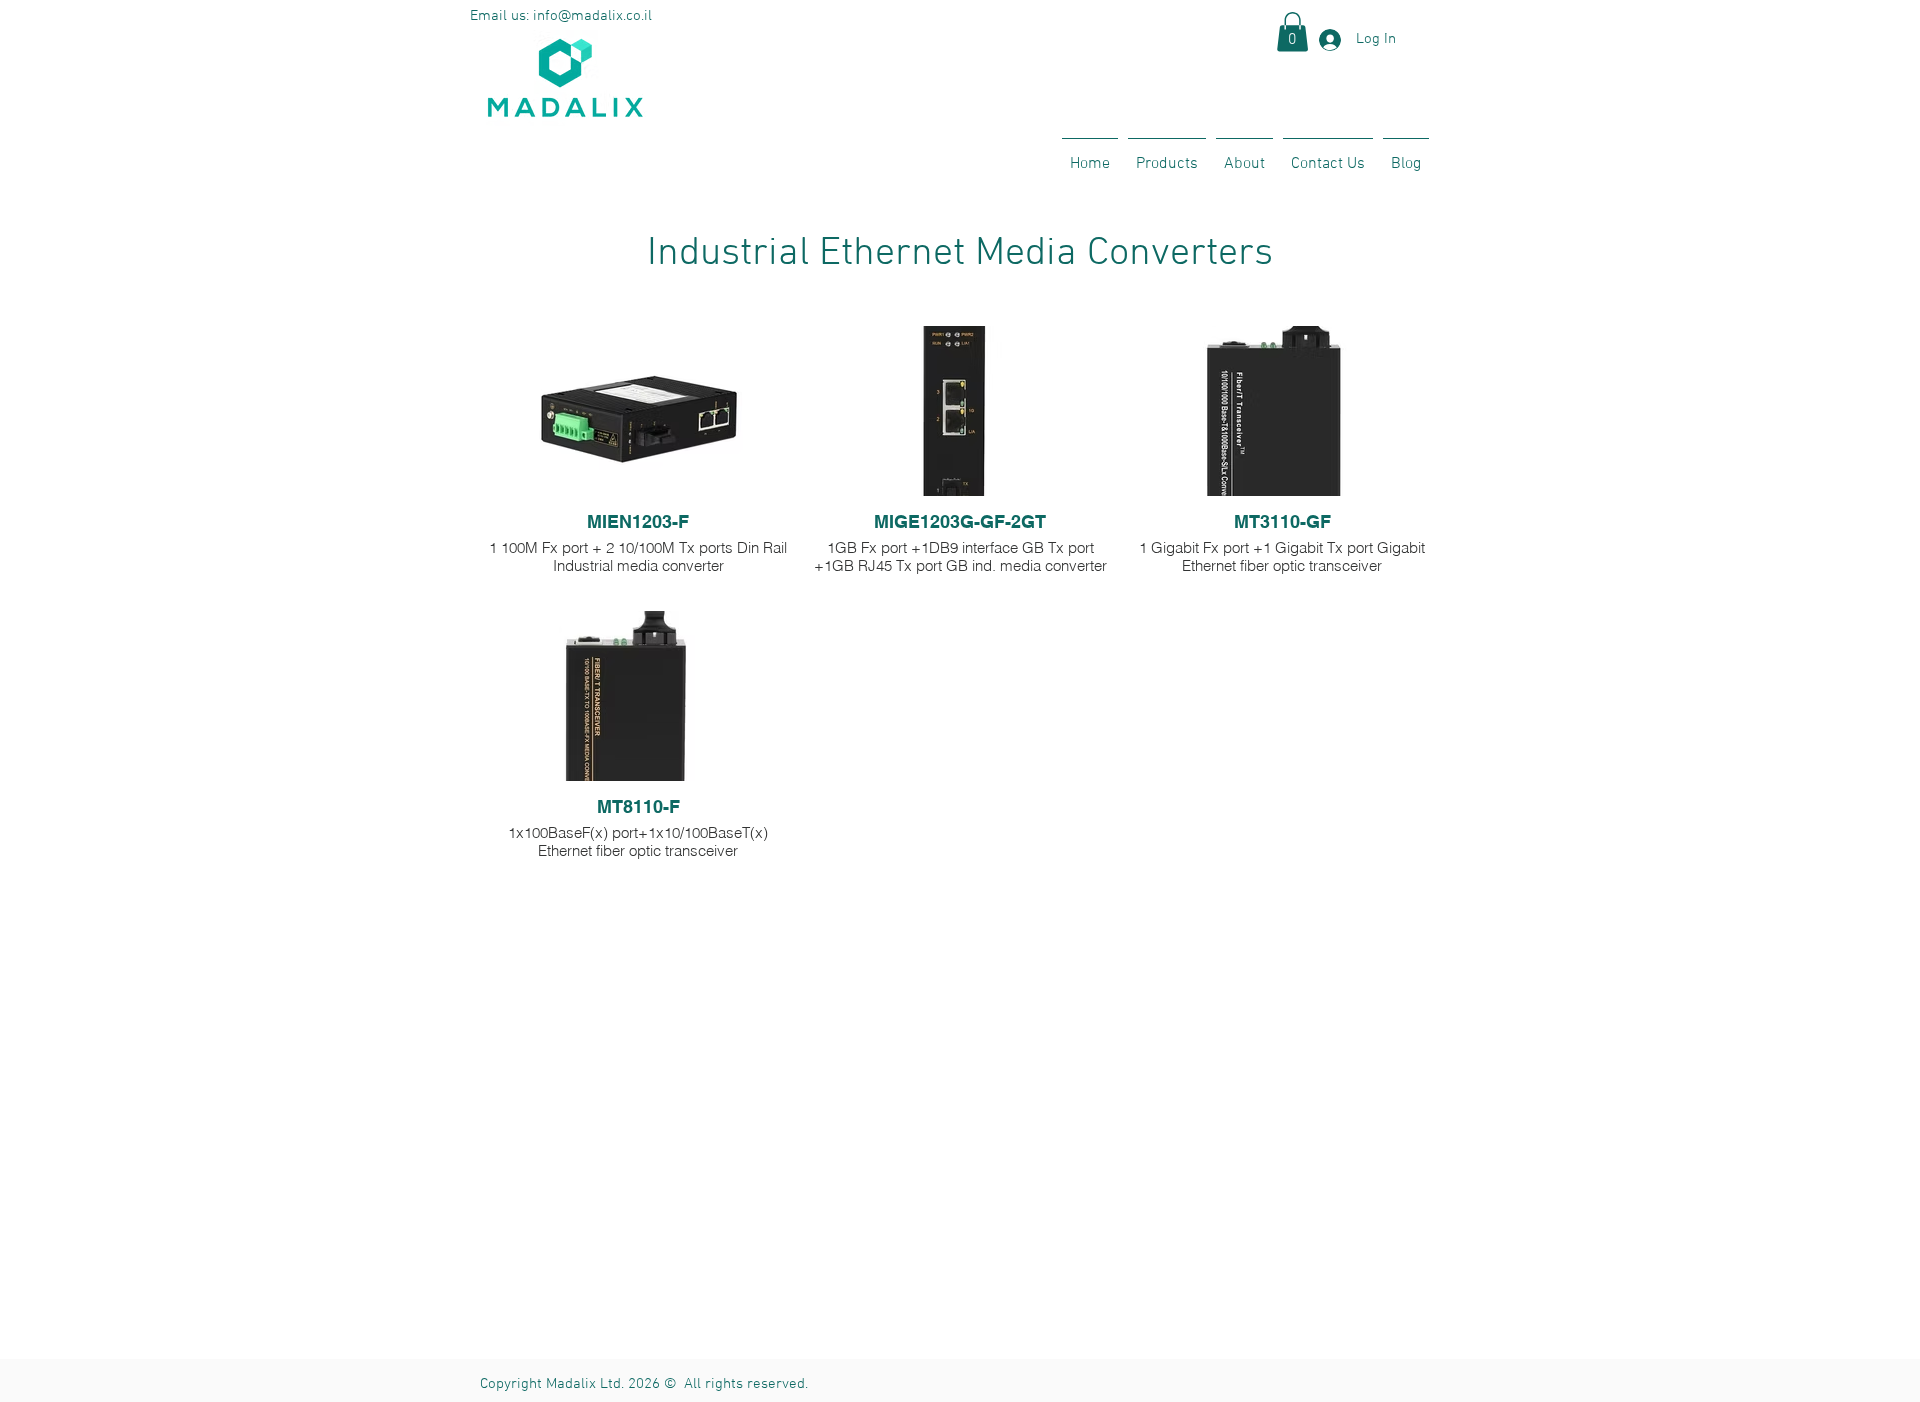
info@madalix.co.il (592, 16)
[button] (1292, 31)
